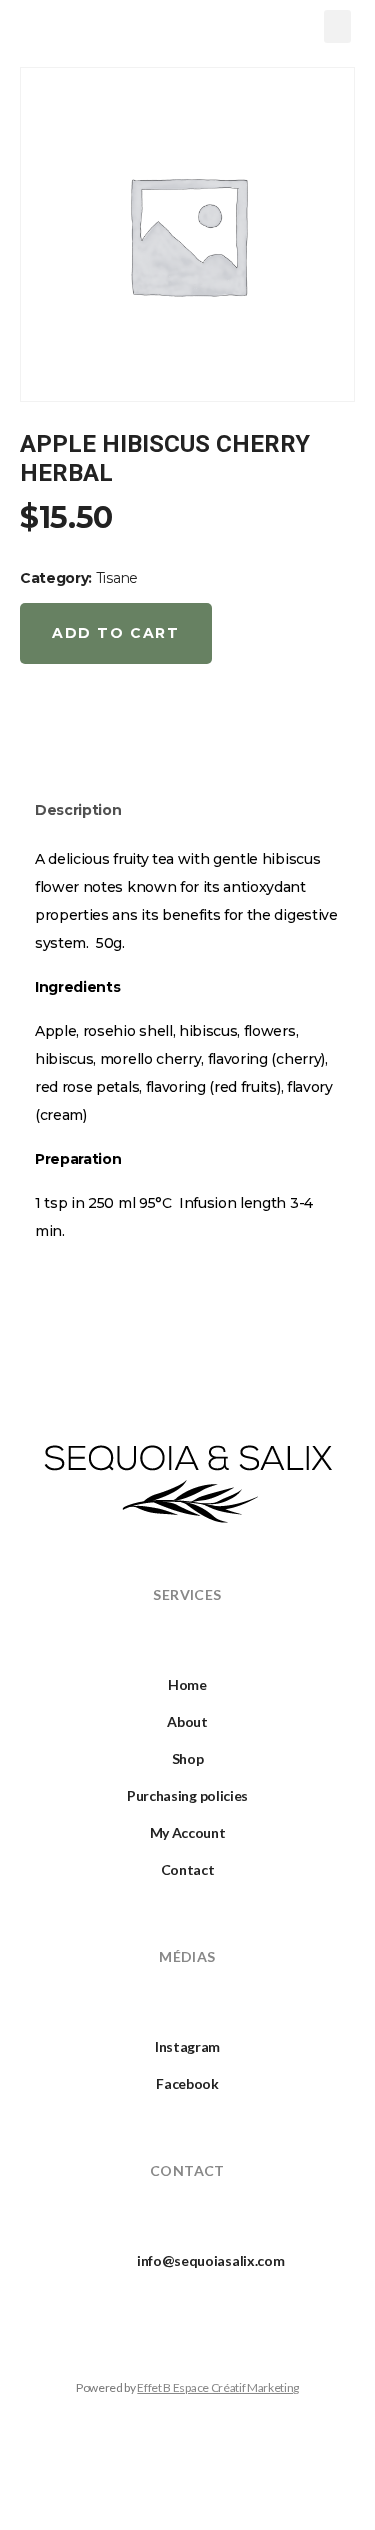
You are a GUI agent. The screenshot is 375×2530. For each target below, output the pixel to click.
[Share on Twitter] (84, 731)
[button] (338, 26)
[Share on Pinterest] (129, 731)
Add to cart (116, 633)
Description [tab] (78, 810)
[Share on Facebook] (38, 731)
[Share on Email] (175, 731)
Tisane (117, 578)
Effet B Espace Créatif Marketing (218, 2387)
